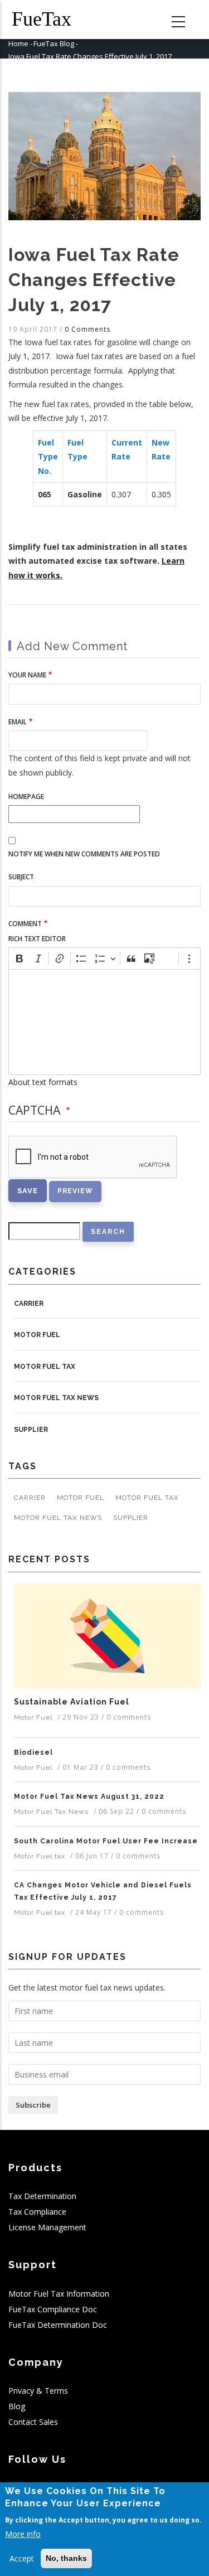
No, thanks (66, 2558)
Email (18, 722)
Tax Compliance (37, 2212)
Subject (21, 877)
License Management (47, 2227)
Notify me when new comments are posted (84, 854)
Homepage (26, 796)
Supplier (31, 1430)
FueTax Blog (54, 43)
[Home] (50, 20)
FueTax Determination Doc (58, 2325)
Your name (27, 675)
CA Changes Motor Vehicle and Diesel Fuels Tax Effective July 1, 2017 (103, 1891)
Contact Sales (33, 2422)
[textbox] (104, 1022)
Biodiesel (33, 1752)
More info (23, 2534)
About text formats (43, 1082)
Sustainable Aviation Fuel (72, 1702)
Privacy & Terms (38, 2391)
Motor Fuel (37, 1335)
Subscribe (33, 2105)
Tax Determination (42, 2196)
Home (18, 43)
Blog (17, 2406)
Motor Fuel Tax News (56, 1398)
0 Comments (88, 329)
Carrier (29, 1304)
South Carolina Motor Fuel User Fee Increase (106, 1841)
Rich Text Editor (37, 939)
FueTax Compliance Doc (53, 2309)
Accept (22, 2558)
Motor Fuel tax (45, 1367)
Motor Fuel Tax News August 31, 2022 (89, 1797)
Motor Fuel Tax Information (59, 2294)
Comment (25, 924)
